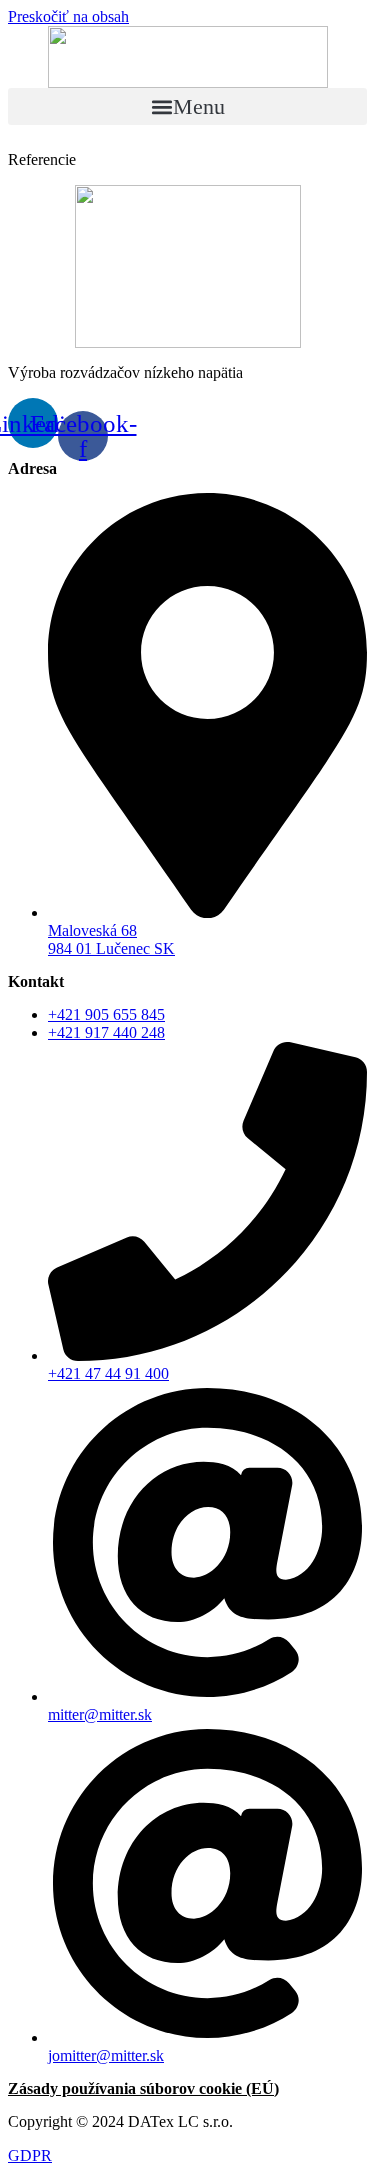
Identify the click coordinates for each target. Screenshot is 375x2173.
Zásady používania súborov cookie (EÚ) (143, 2088)
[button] (187, 106)
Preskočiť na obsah (68, 16)
